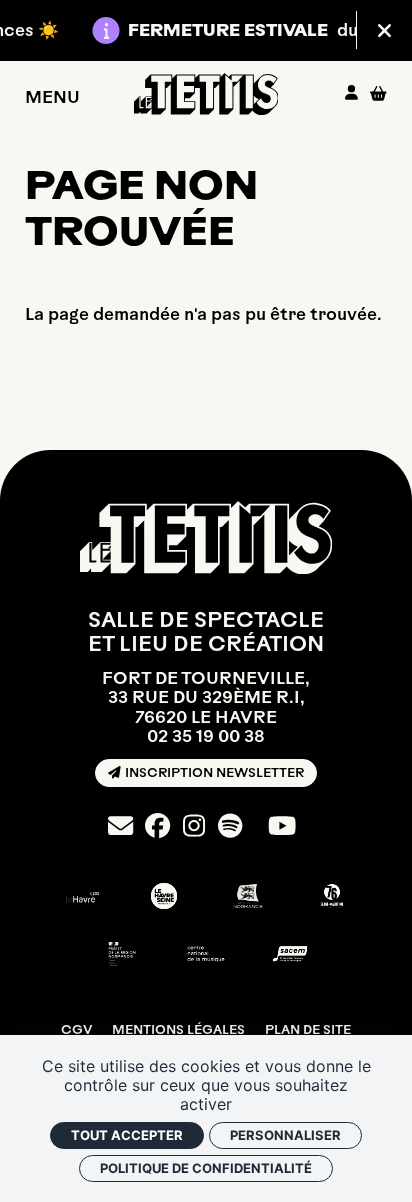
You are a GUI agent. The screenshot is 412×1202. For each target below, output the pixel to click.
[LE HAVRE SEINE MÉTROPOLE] (164, 896)
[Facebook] (157, 826)
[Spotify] (230, 826)
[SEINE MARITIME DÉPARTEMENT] (332, 896)
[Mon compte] (351, 94)
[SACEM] (290, 954)
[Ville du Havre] (80, 896)
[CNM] (206, 954)
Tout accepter (127, 1135)
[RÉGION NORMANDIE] (248, 896)
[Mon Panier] (378, 93)
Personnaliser (285, 1135)
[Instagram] (194, 826)
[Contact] (120, 826)
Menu (52, 96)
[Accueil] (206, 94)
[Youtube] (282, 826)
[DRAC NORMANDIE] (122, 954)
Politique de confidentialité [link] (206, 1168)
